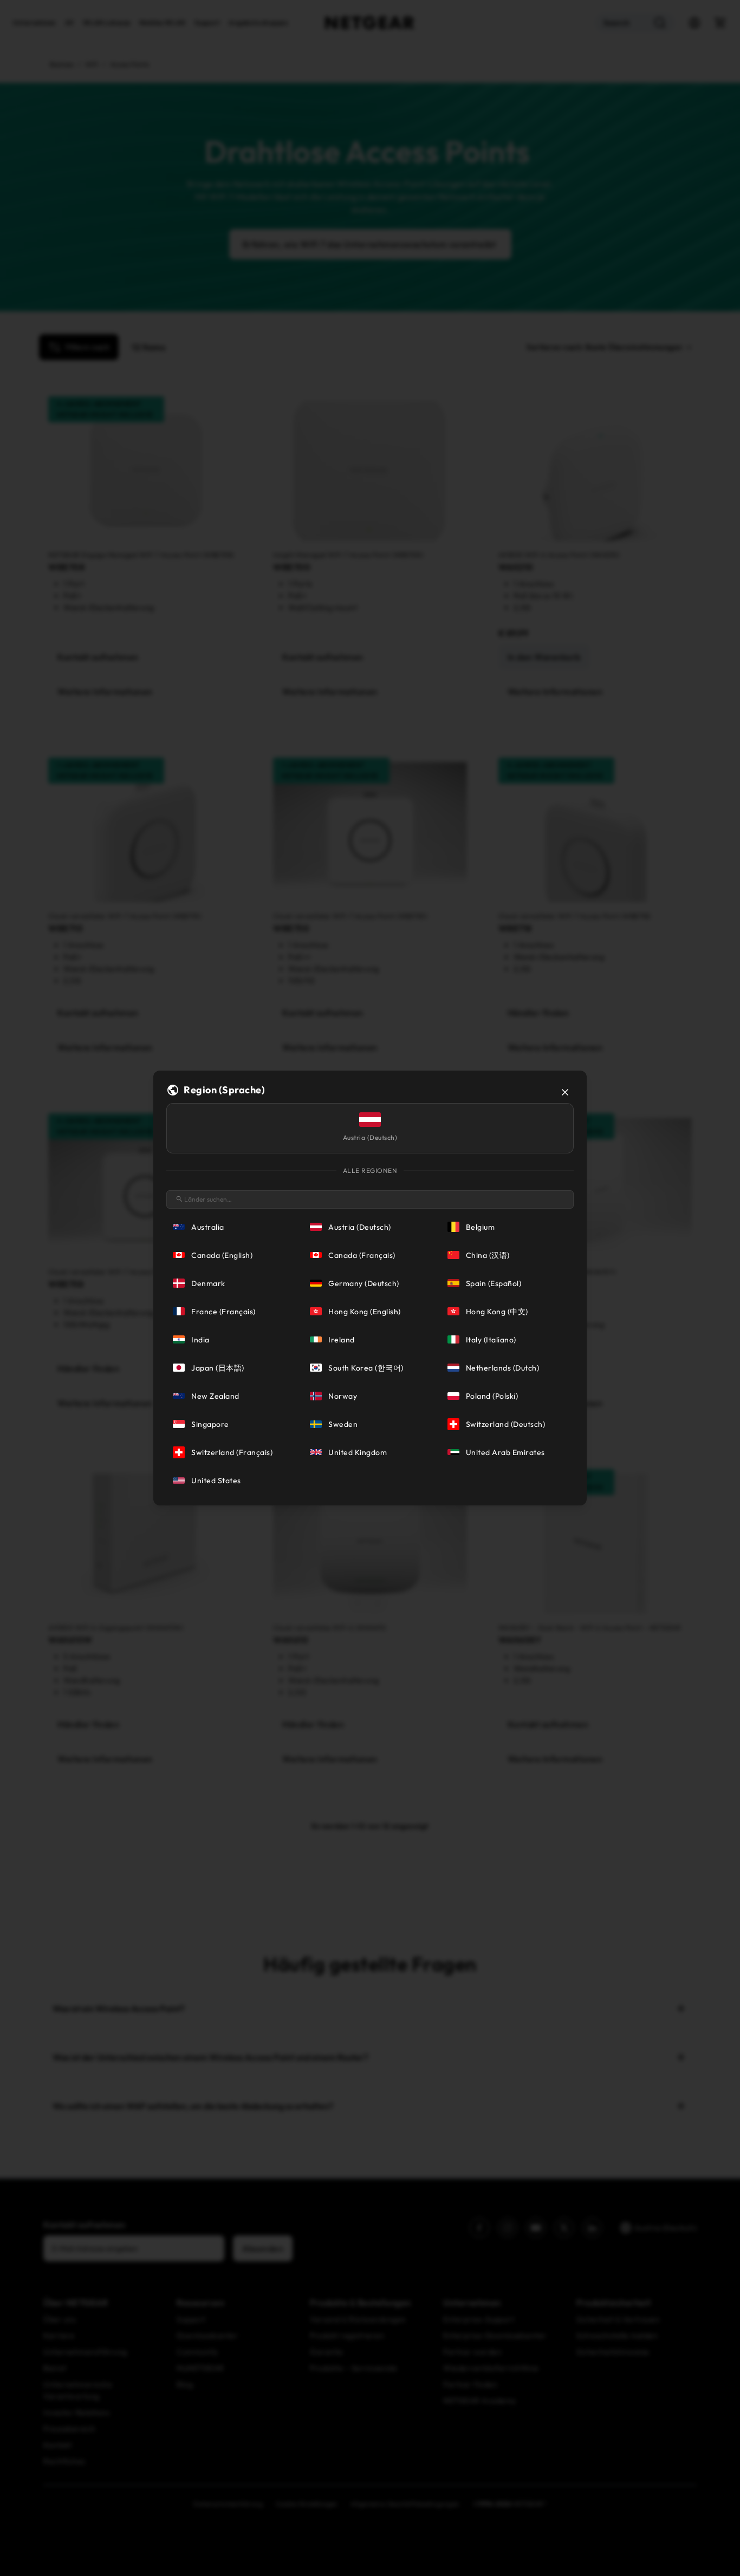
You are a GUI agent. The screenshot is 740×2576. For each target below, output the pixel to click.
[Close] (565, 1092)
